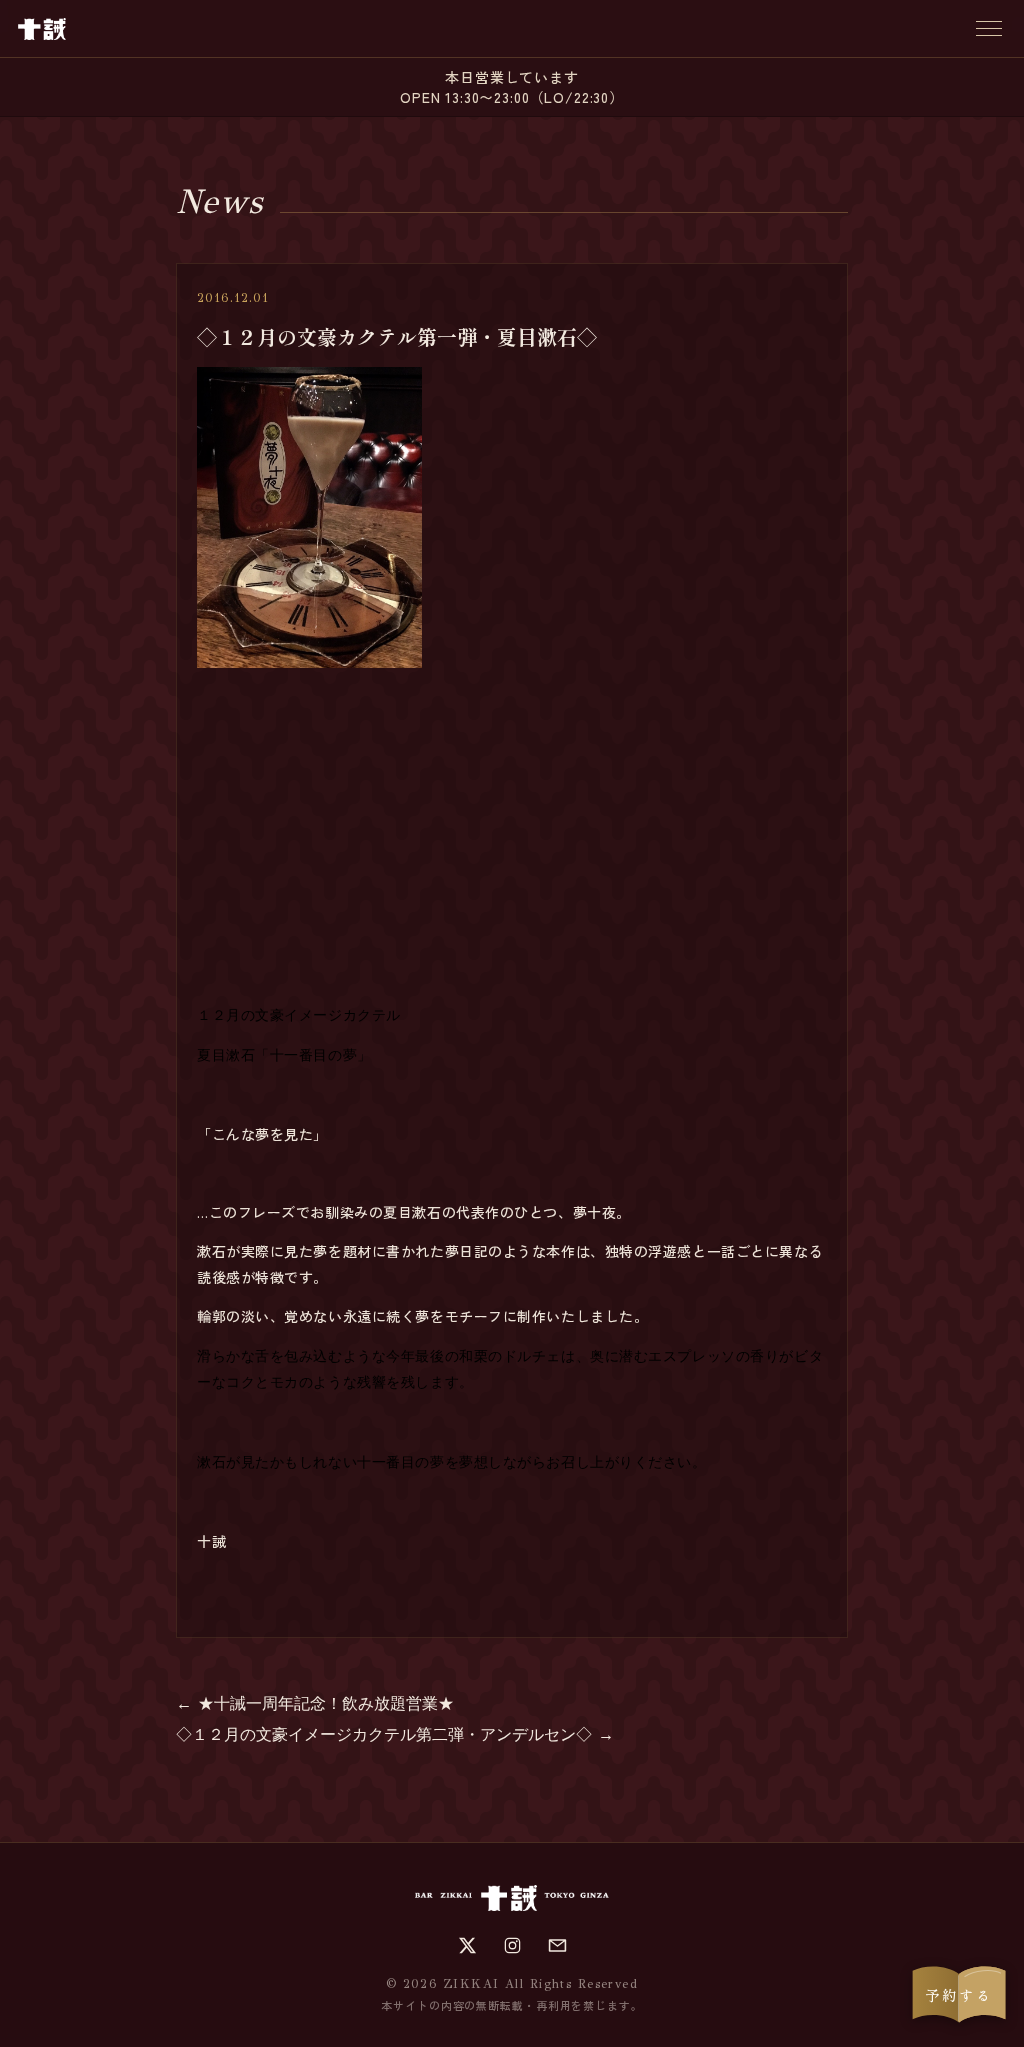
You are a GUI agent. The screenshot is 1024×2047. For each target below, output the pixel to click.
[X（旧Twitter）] (467, 1945)
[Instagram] (512, 1945)
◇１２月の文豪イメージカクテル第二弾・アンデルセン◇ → (395, 1734)
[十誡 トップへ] (42, 29)
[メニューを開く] (989, 28)
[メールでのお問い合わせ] (557, 1945)
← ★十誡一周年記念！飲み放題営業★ (315, 1703)
